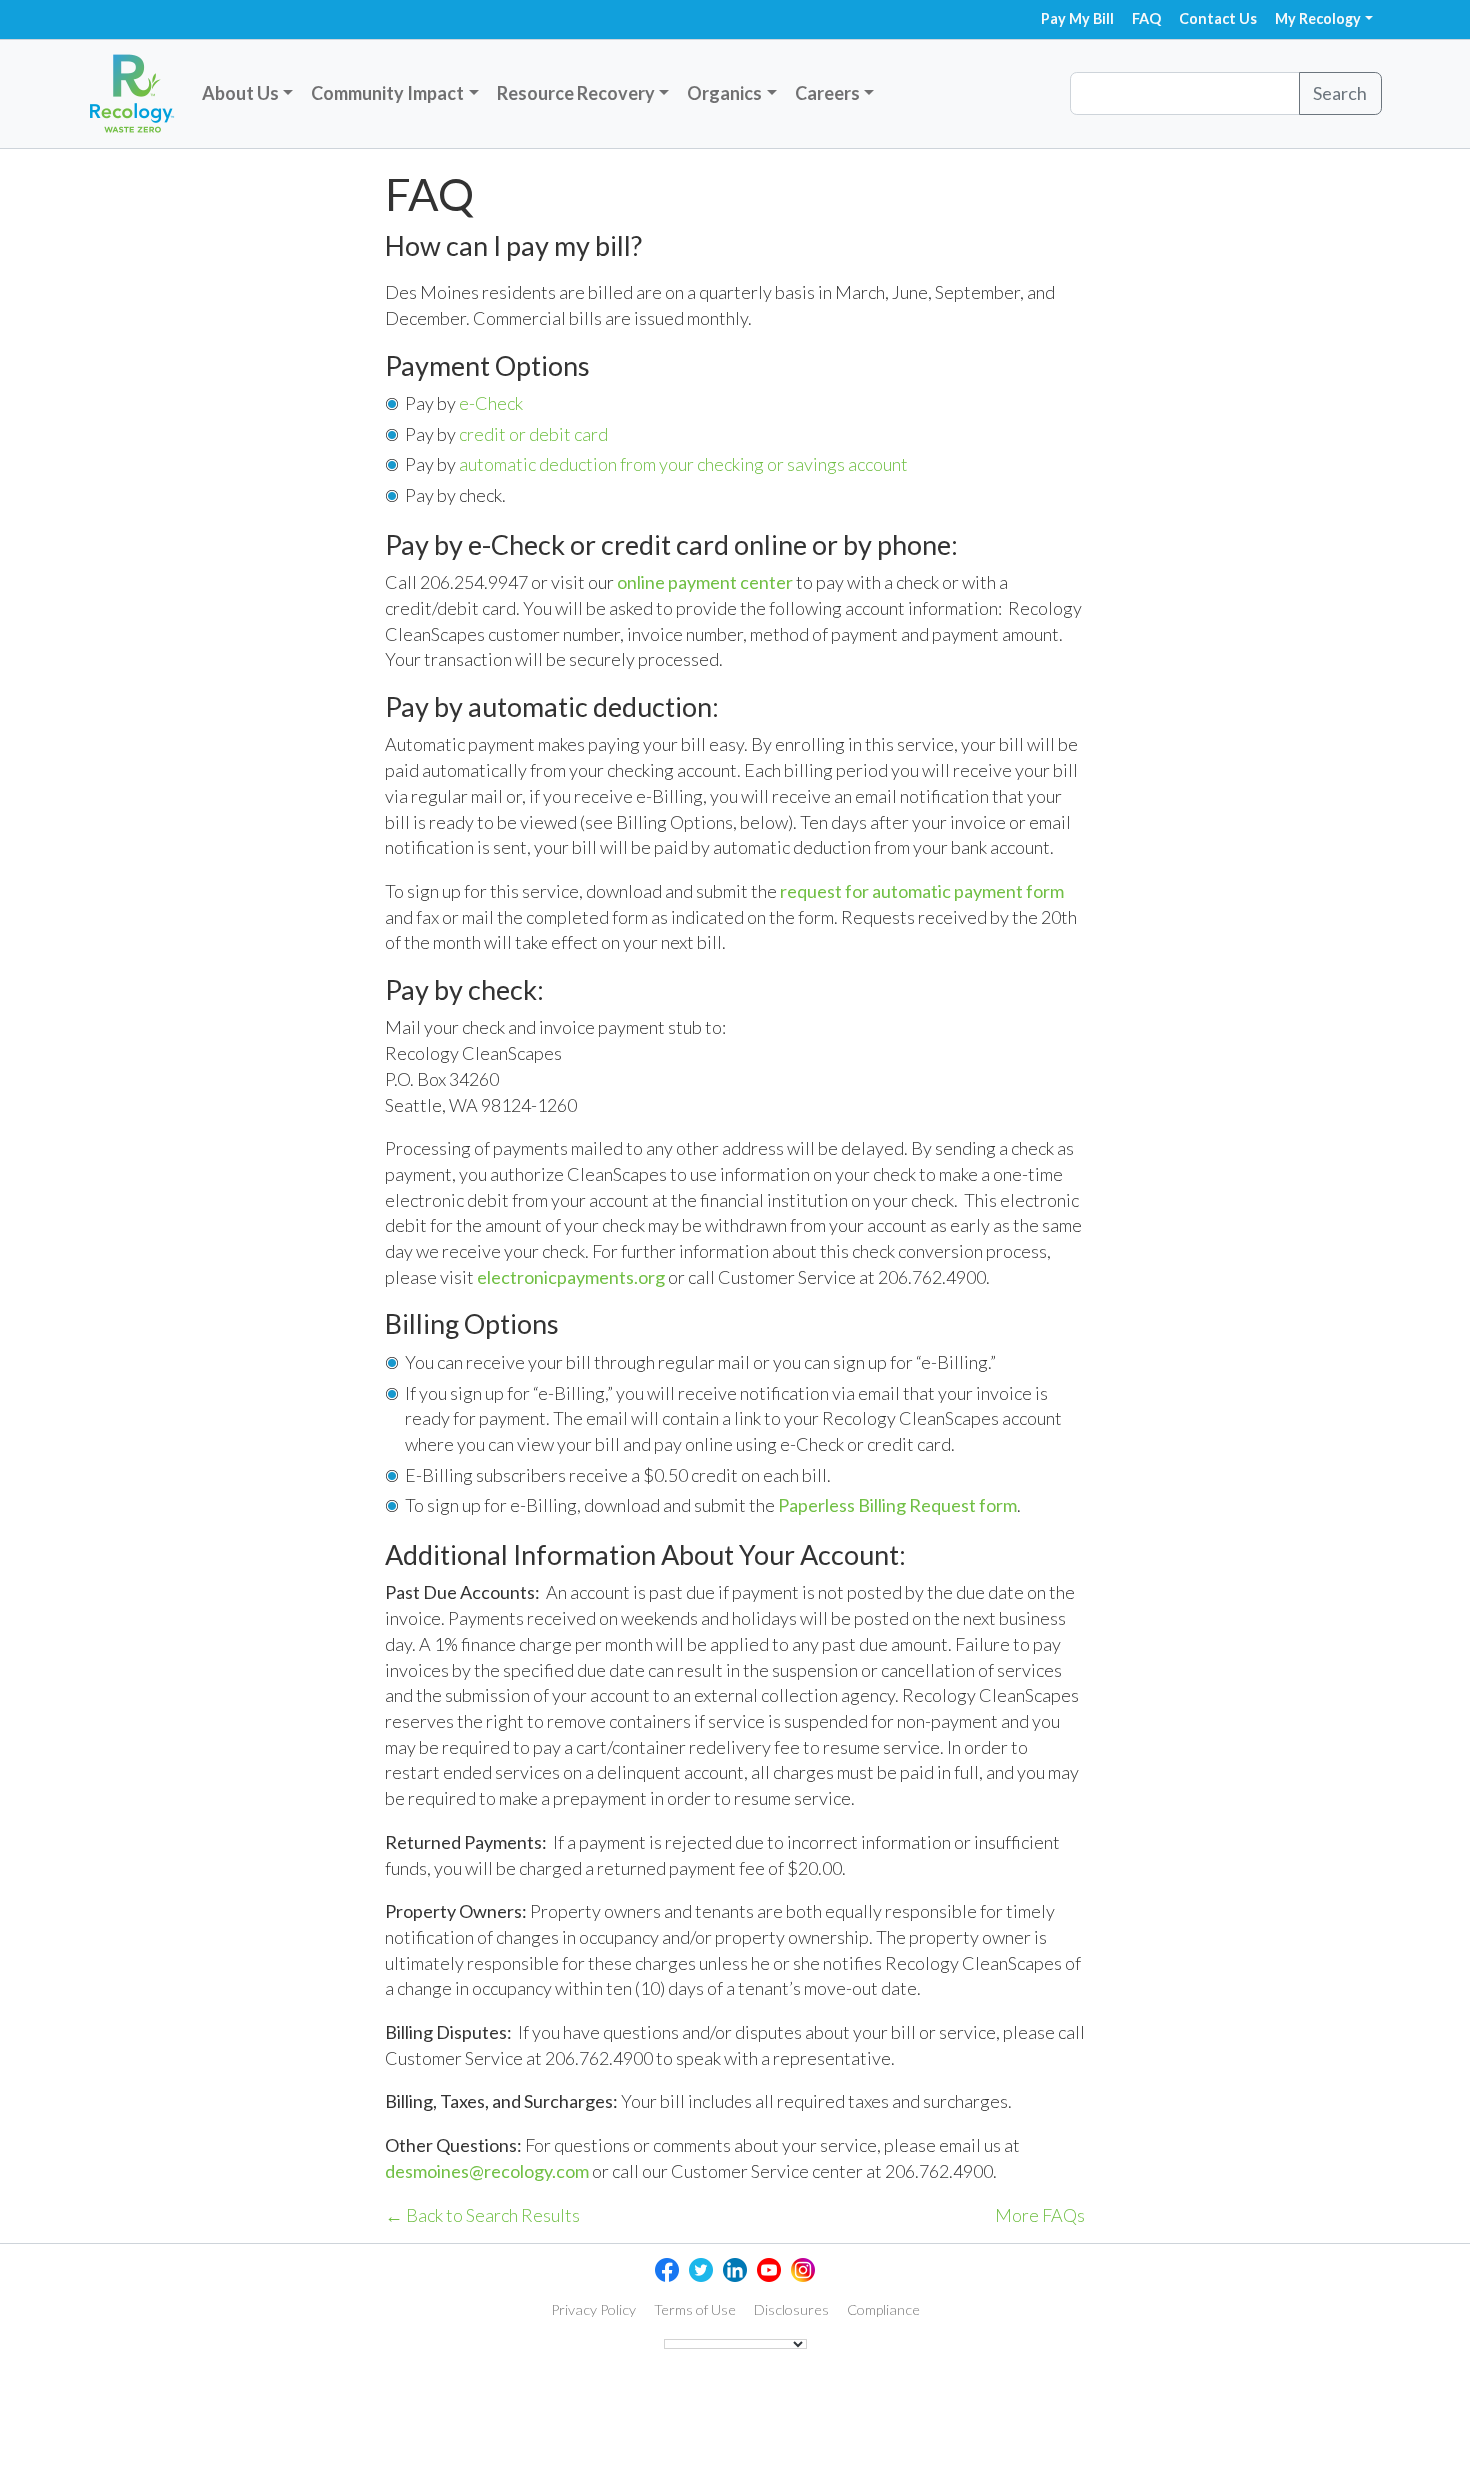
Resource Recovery (576, 93)
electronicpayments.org (571, 1277)
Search (1340, 93)
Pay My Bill (1077, 18)
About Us (240, 93)
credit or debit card (533, 434)
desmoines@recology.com (487, 2171)
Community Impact (387, 93)
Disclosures (791, 2309)
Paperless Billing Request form (897, 1505)
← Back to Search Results (482, 2215)
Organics (724, 93)
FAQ (1146, 18)
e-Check (491, 403)
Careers (827, 93)
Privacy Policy (593, 2309)
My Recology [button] (1318, 18)
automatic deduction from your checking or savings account (683, 464)
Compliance (883, 2309)
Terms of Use (695, 2309)
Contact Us (1218, 18)
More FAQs (1040, 2215)
